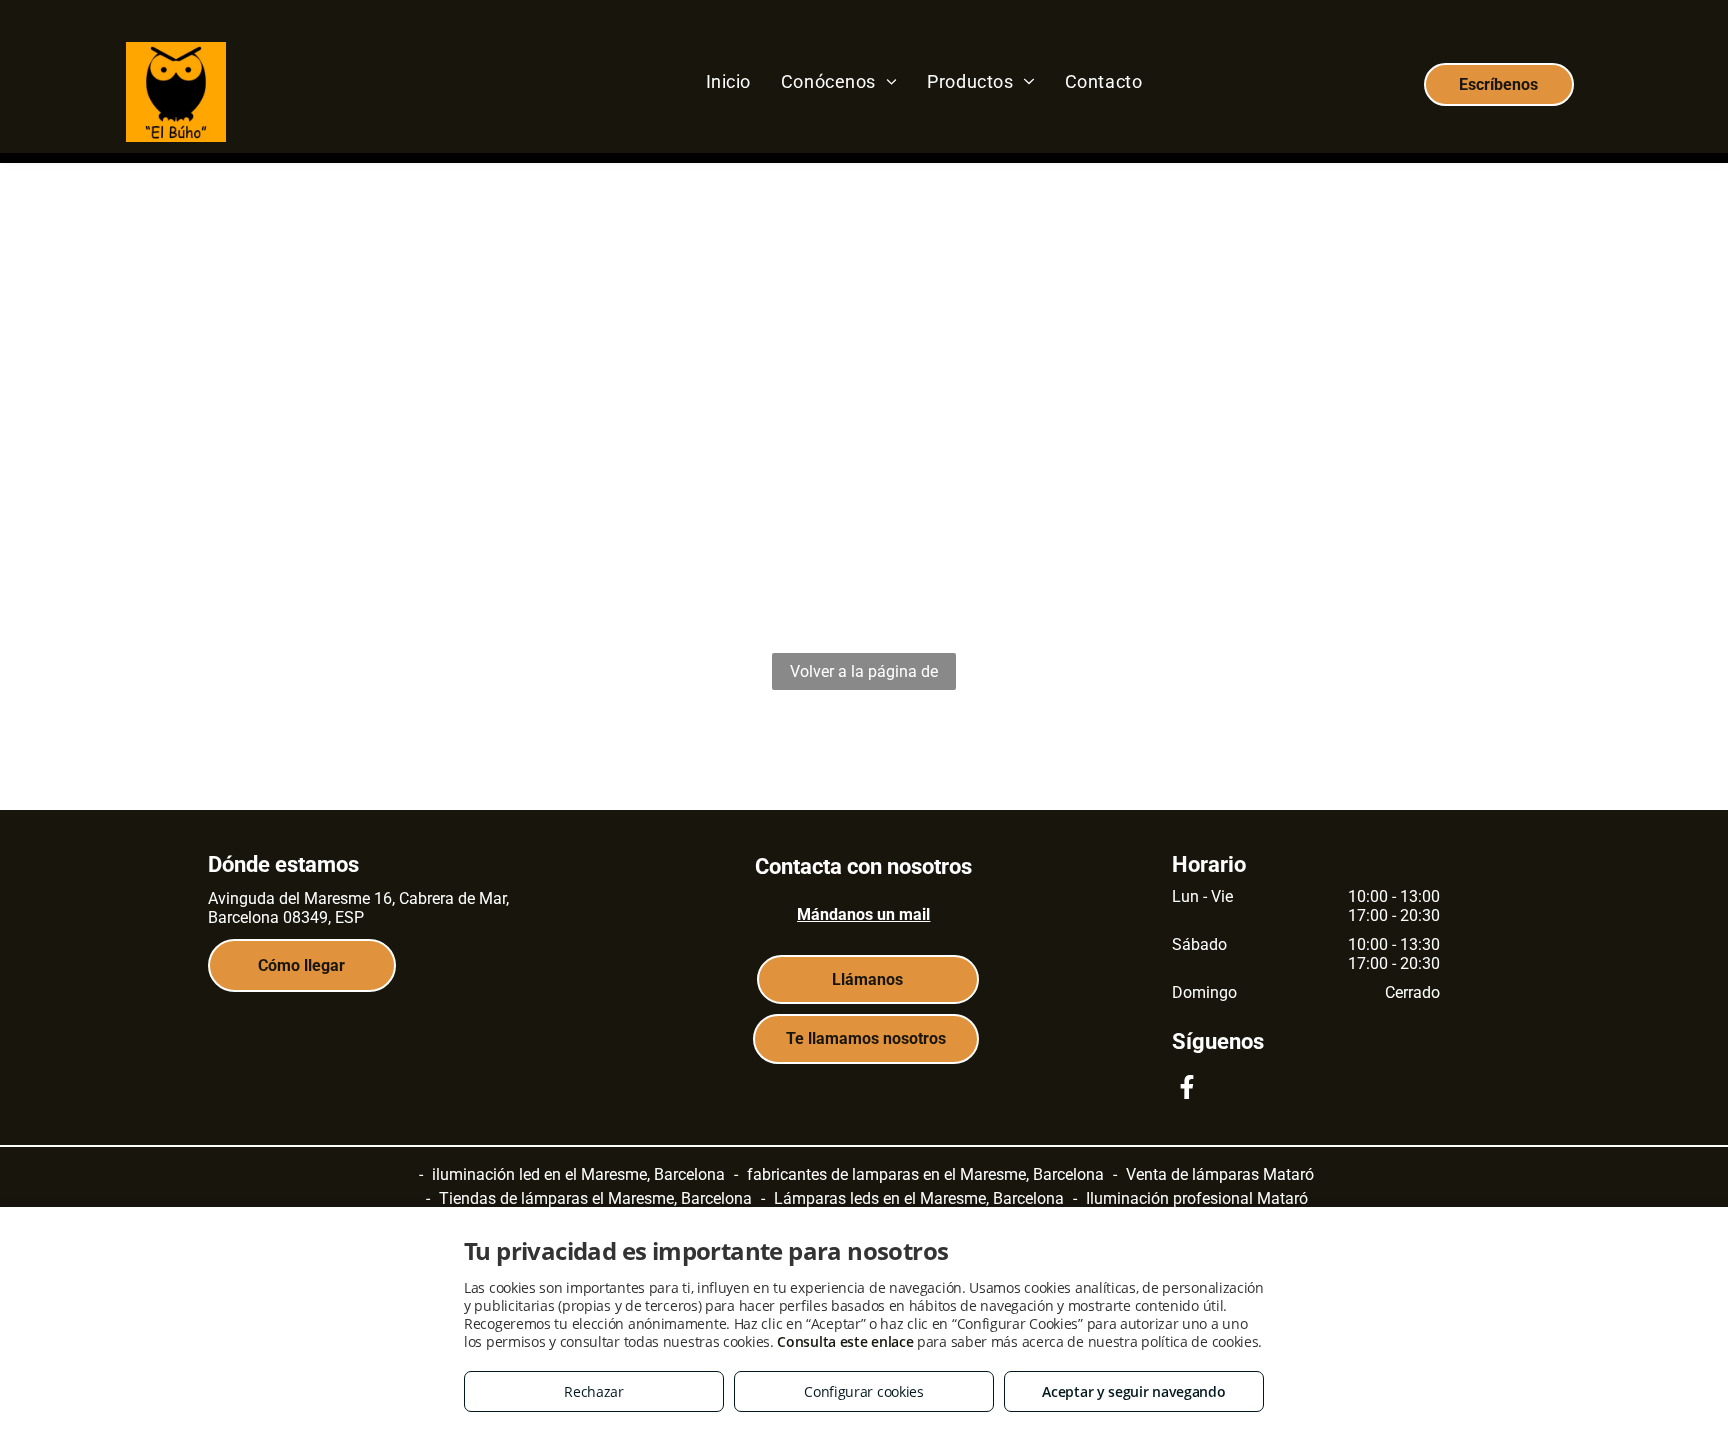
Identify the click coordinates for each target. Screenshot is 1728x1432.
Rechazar (594, 1391)
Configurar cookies (864, 1391)
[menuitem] (728, 81)
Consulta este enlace (845, 1341)
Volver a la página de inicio (864, 676)
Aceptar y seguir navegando (1133, 1391)
